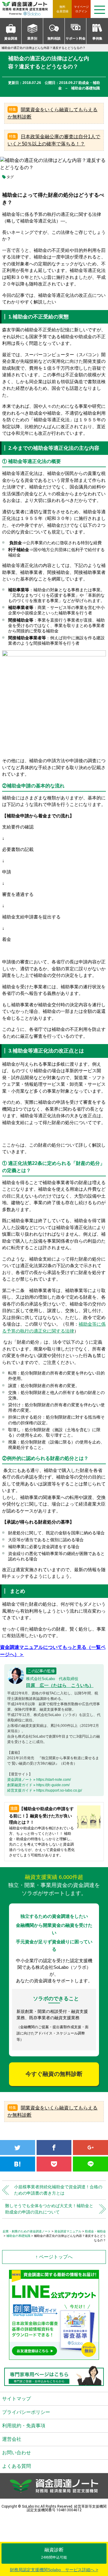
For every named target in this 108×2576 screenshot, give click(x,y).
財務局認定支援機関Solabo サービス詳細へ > (54, 2570)
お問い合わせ (16, 2453)
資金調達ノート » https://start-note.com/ (39, 1780)
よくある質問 (16, 2466)
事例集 (97, 38)
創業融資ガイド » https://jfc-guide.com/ (38, 1785)
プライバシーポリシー (26, 2412)
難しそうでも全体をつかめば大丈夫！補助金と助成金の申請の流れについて (49, 2209)
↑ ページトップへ (54, 2257)
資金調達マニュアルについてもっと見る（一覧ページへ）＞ (53, 1651)
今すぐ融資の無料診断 (54, 2074)
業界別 (32, 38)
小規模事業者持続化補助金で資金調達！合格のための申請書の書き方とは (58, 2190)
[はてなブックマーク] (18, 2164)
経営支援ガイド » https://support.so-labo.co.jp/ (45, 1790)
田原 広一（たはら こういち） (60, 1685)
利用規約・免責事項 (24, 2426)
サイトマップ (16, 2399)
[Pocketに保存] (54, 2164)
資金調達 (11, 38)
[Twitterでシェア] (18, 2148)
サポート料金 (76, 38)
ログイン (81, 9)
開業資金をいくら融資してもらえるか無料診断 (52, 113)
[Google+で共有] (90, 2148)
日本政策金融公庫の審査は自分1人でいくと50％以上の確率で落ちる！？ (54, 140)
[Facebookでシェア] (54, 2148)
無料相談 (54, 38)
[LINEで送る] (90, 2164)
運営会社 (12, 2439)
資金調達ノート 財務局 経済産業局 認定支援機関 (27, 9)
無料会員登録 (62, 9)
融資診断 (54, 2553)
